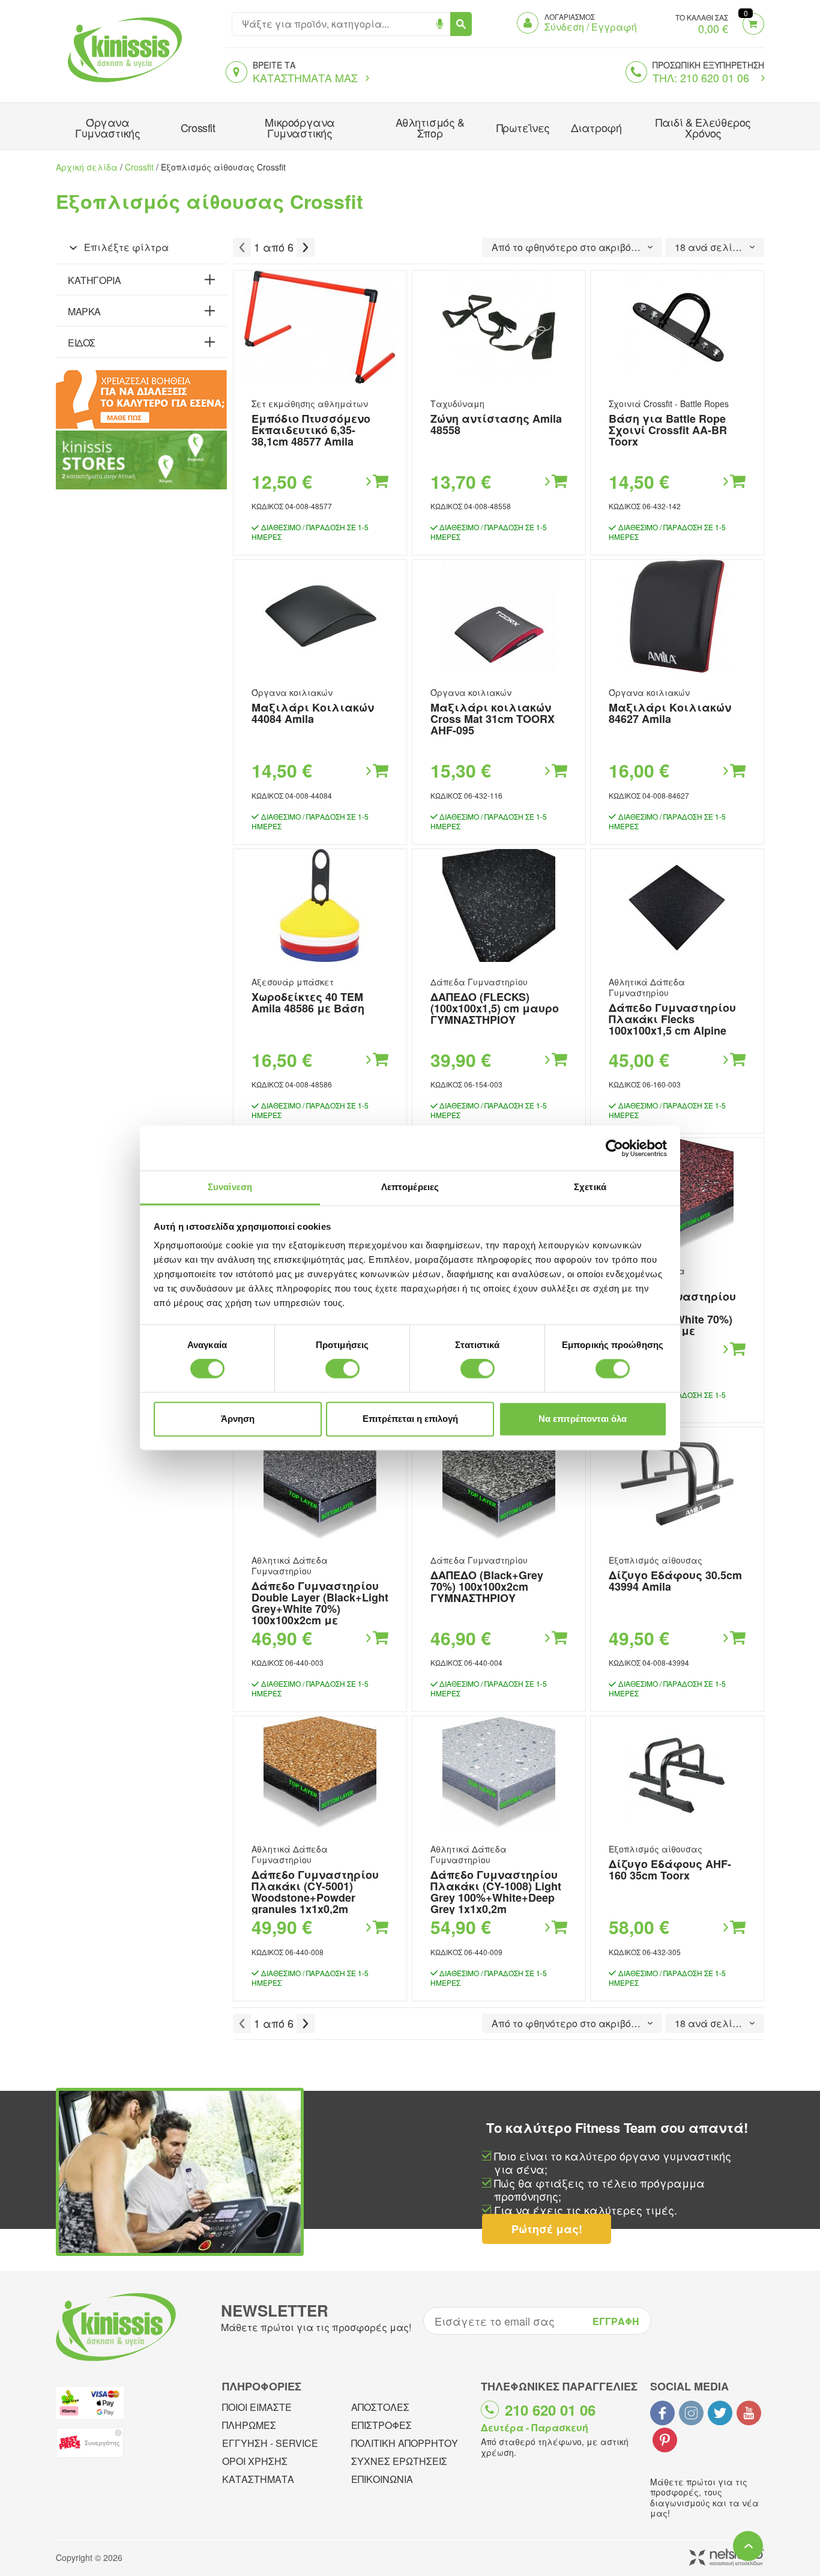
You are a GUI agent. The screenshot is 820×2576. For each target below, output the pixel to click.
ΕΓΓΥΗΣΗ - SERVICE (270, 2443)
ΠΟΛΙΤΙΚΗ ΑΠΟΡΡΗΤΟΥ (405, 2443)
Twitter (720, 2413)
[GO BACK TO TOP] (748, 2546)
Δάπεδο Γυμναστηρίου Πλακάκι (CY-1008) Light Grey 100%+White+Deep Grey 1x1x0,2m (496, 1892)
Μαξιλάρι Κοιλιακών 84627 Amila (670, 713)
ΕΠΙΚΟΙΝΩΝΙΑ (382, 2479)
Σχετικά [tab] (590, 1187)
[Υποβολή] (461, 24)
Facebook (662, 2413)
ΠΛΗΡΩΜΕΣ (249, 2425)
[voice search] (440, 24)
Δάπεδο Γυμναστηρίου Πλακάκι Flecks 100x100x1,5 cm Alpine (672, 1019)
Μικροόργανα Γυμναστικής (300, 127)
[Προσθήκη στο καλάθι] (376, 482)
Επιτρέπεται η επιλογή (410, 1419)
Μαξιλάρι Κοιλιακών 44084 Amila (313, 713)
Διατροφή (596, 127)
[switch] (342, 1369)
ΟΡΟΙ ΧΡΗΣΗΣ (255, 2461)
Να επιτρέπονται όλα (583, 1419)
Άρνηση (238, 1419)
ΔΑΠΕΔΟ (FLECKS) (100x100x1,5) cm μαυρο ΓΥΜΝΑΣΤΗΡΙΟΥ (495, 1008)
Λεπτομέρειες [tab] (410, 1187)
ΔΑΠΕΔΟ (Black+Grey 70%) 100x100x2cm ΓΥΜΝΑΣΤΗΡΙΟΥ (487, 1586)
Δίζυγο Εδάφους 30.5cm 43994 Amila (675, 1581)
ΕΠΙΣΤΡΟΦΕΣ (381, 2425)
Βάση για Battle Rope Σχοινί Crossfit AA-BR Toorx (668, 430)
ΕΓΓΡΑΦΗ (616, 2321)
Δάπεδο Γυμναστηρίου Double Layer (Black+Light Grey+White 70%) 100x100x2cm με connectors (320, 1609)
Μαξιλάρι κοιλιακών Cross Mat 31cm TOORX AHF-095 (493, 719)
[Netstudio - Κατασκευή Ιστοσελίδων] (727, 2558)
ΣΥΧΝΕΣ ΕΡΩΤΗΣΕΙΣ (399, 2461)
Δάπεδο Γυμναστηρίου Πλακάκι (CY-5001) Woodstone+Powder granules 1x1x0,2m (315, 1892)
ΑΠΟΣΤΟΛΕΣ (380, 2407)
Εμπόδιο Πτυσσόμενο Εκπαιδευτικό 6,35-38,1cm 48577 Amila (311, 430)
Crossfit (198, 127)
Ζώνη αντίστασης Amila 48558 (496, 424)
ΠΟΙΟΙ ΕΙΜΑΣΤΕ (257, 2407)
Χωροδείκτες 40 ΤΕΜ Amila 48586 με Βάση (308, 1002)
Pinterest (665, 2440)
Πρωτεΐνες (523, 127)
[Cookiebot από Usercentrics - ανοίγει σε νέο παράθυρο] (614, 1148)
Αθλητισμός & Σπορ (430, 127)
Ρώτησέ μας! (547, 2229)
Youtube (749, 2413)
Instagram (691, 2413)
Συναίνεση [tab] (230, 1187)
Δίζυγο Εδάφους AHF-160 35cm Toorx (670, 1870)
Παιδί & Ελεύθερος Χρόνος (703, 127)
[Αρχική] (122, 83)
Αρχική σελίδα (87, 167)
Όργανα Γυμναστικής (107, 127)
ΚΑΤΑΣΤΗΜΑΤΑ (258, 2479)
